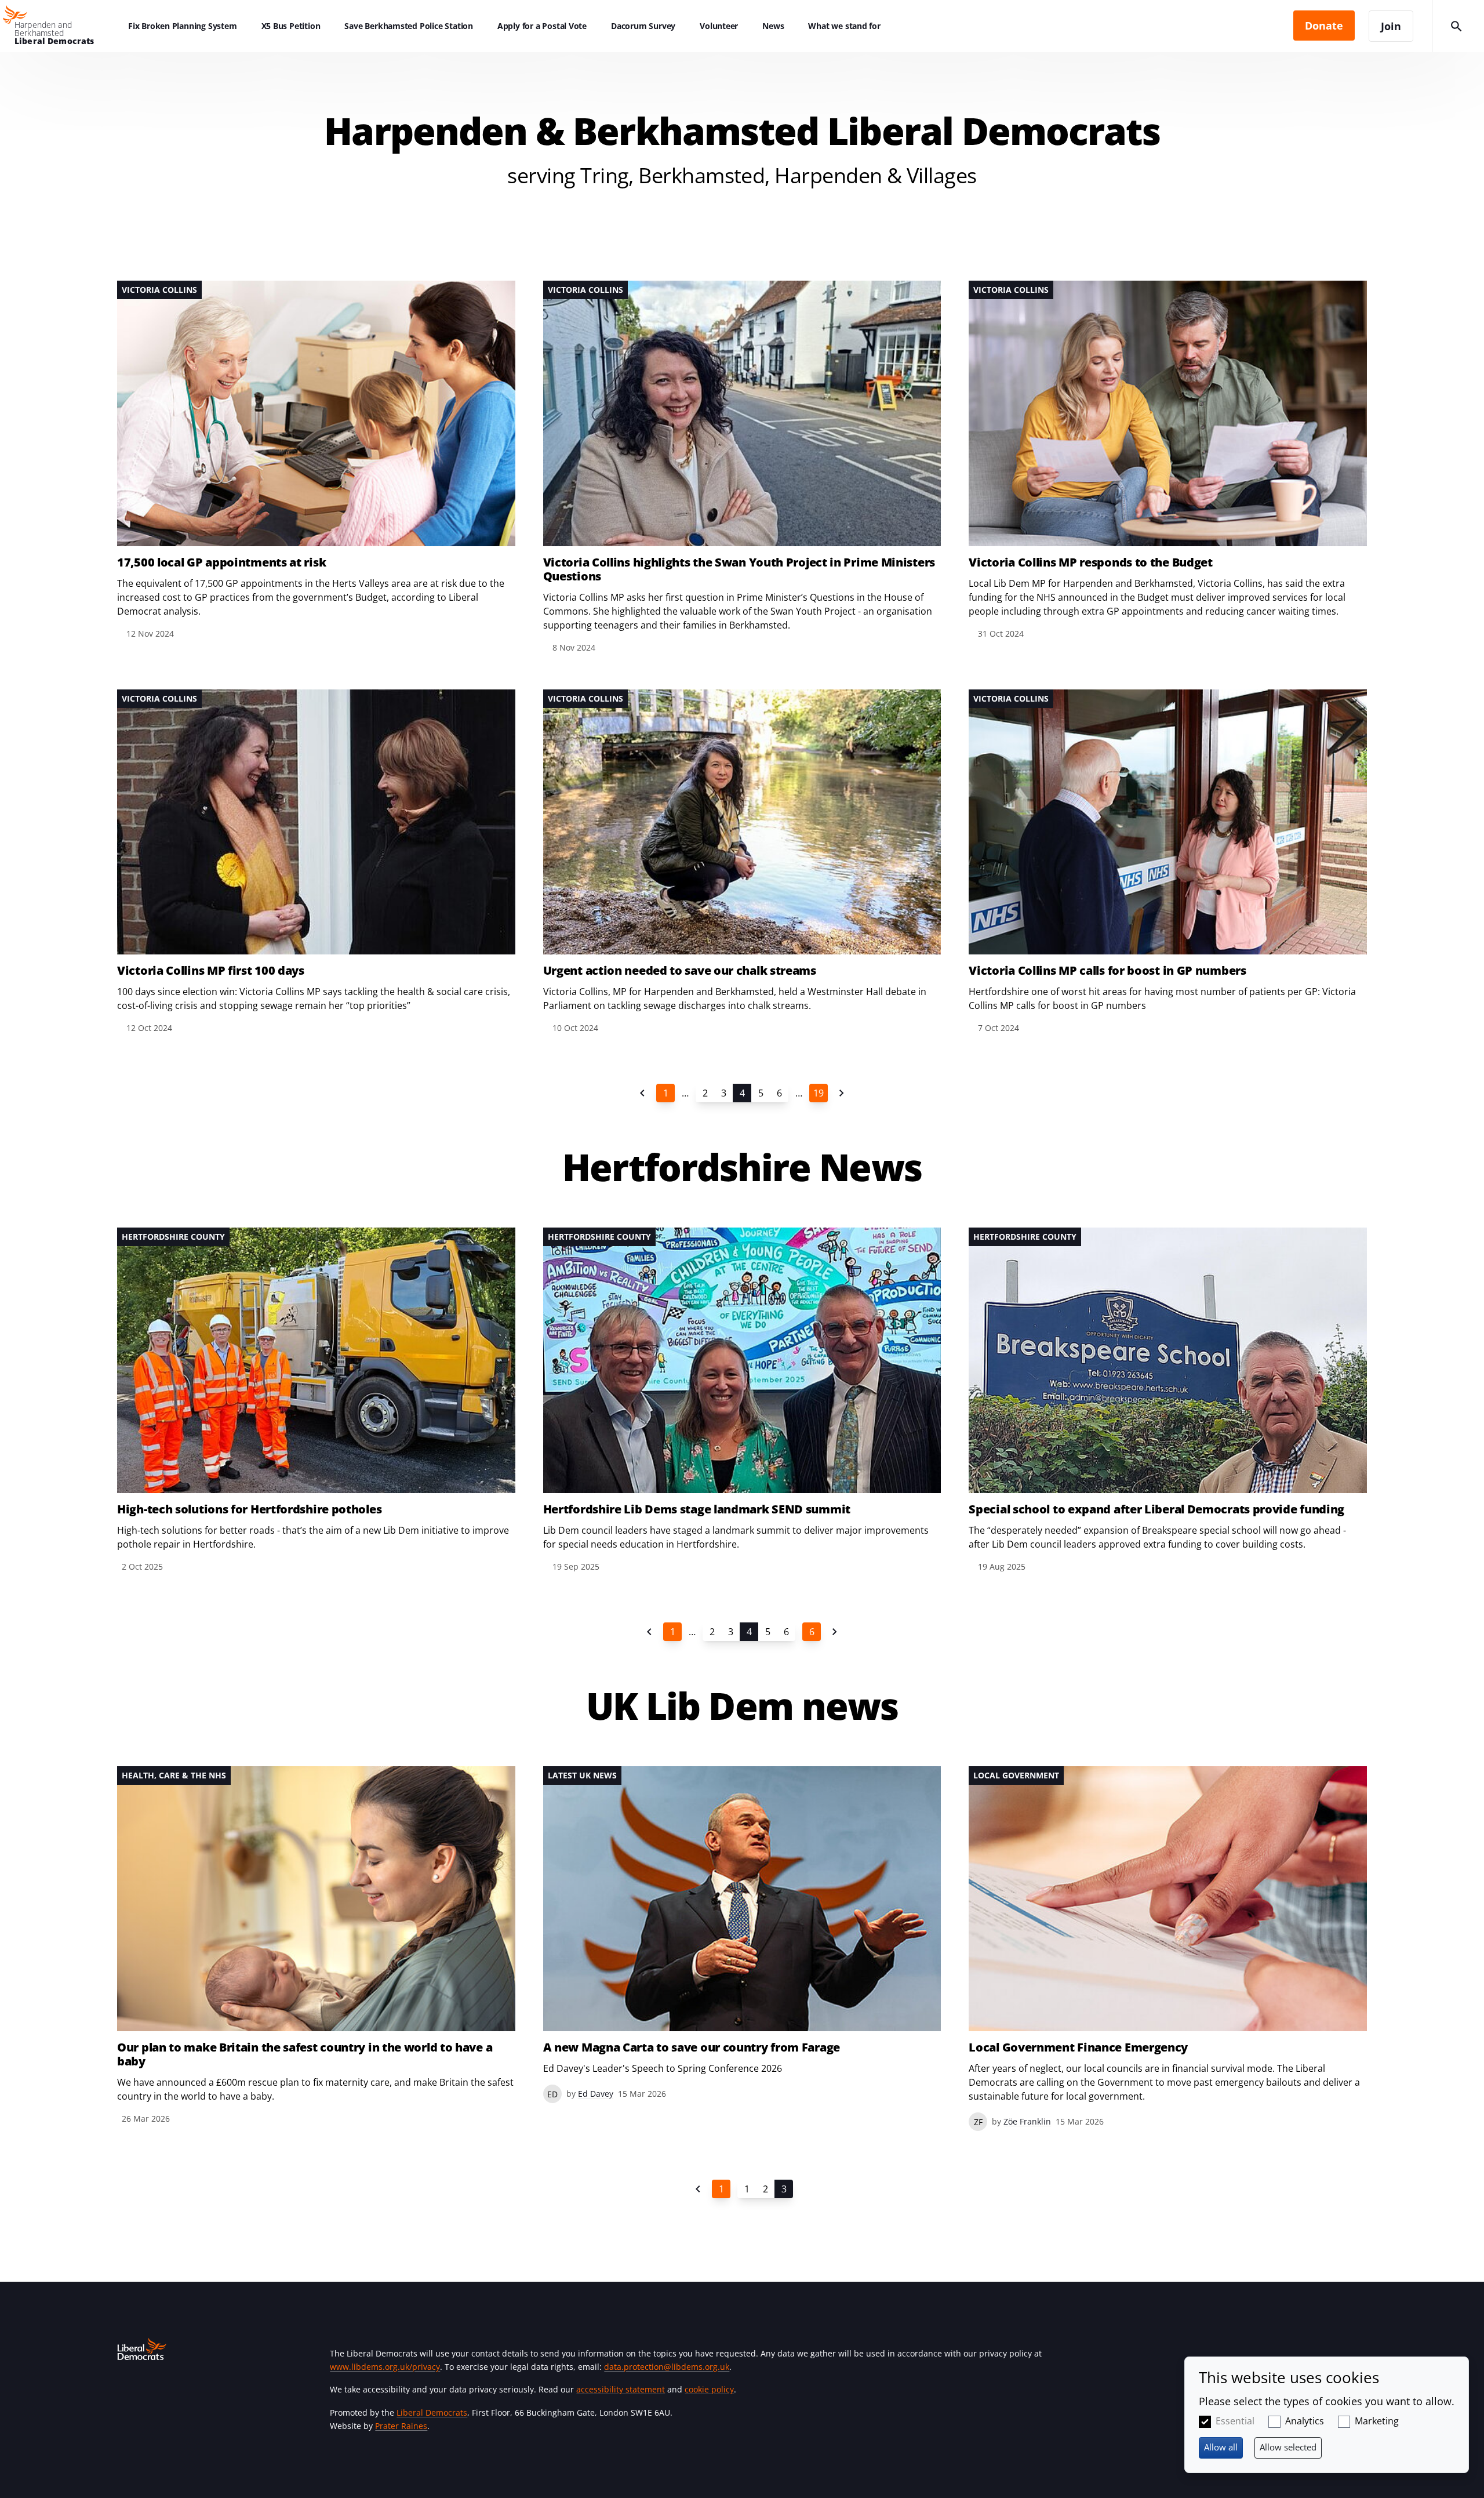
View (316, 461)
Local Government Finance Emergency (1078, 2047)
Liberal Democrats (432, 2412)
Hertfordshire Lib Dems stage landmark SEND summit (697, 1509)
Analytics (1305, 2421)
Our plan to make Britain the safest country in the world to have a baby (305, 2054)
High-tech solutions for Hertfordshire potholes (249, 1509)
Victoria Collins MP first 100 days (211, 971)
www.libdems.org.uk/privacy (385, 2367)
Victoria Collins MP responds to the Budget (1090, 562)
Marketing (1377, 2421)
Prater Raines (401, 2426)
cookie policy (709, 2389)
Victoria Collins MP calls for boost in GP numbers (1107, 971)
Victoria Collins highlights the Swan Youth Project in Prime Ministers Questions (739, 569)
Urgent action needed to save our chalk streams (680, 971)
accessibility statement (621, 2389)
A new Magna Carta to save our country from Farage (692, 2047)
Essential (1235, 2421)
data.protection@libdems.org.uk (667, 2367)
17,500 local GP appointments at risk (221, 562)
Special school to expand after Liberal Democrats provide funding (1156, 1509)
